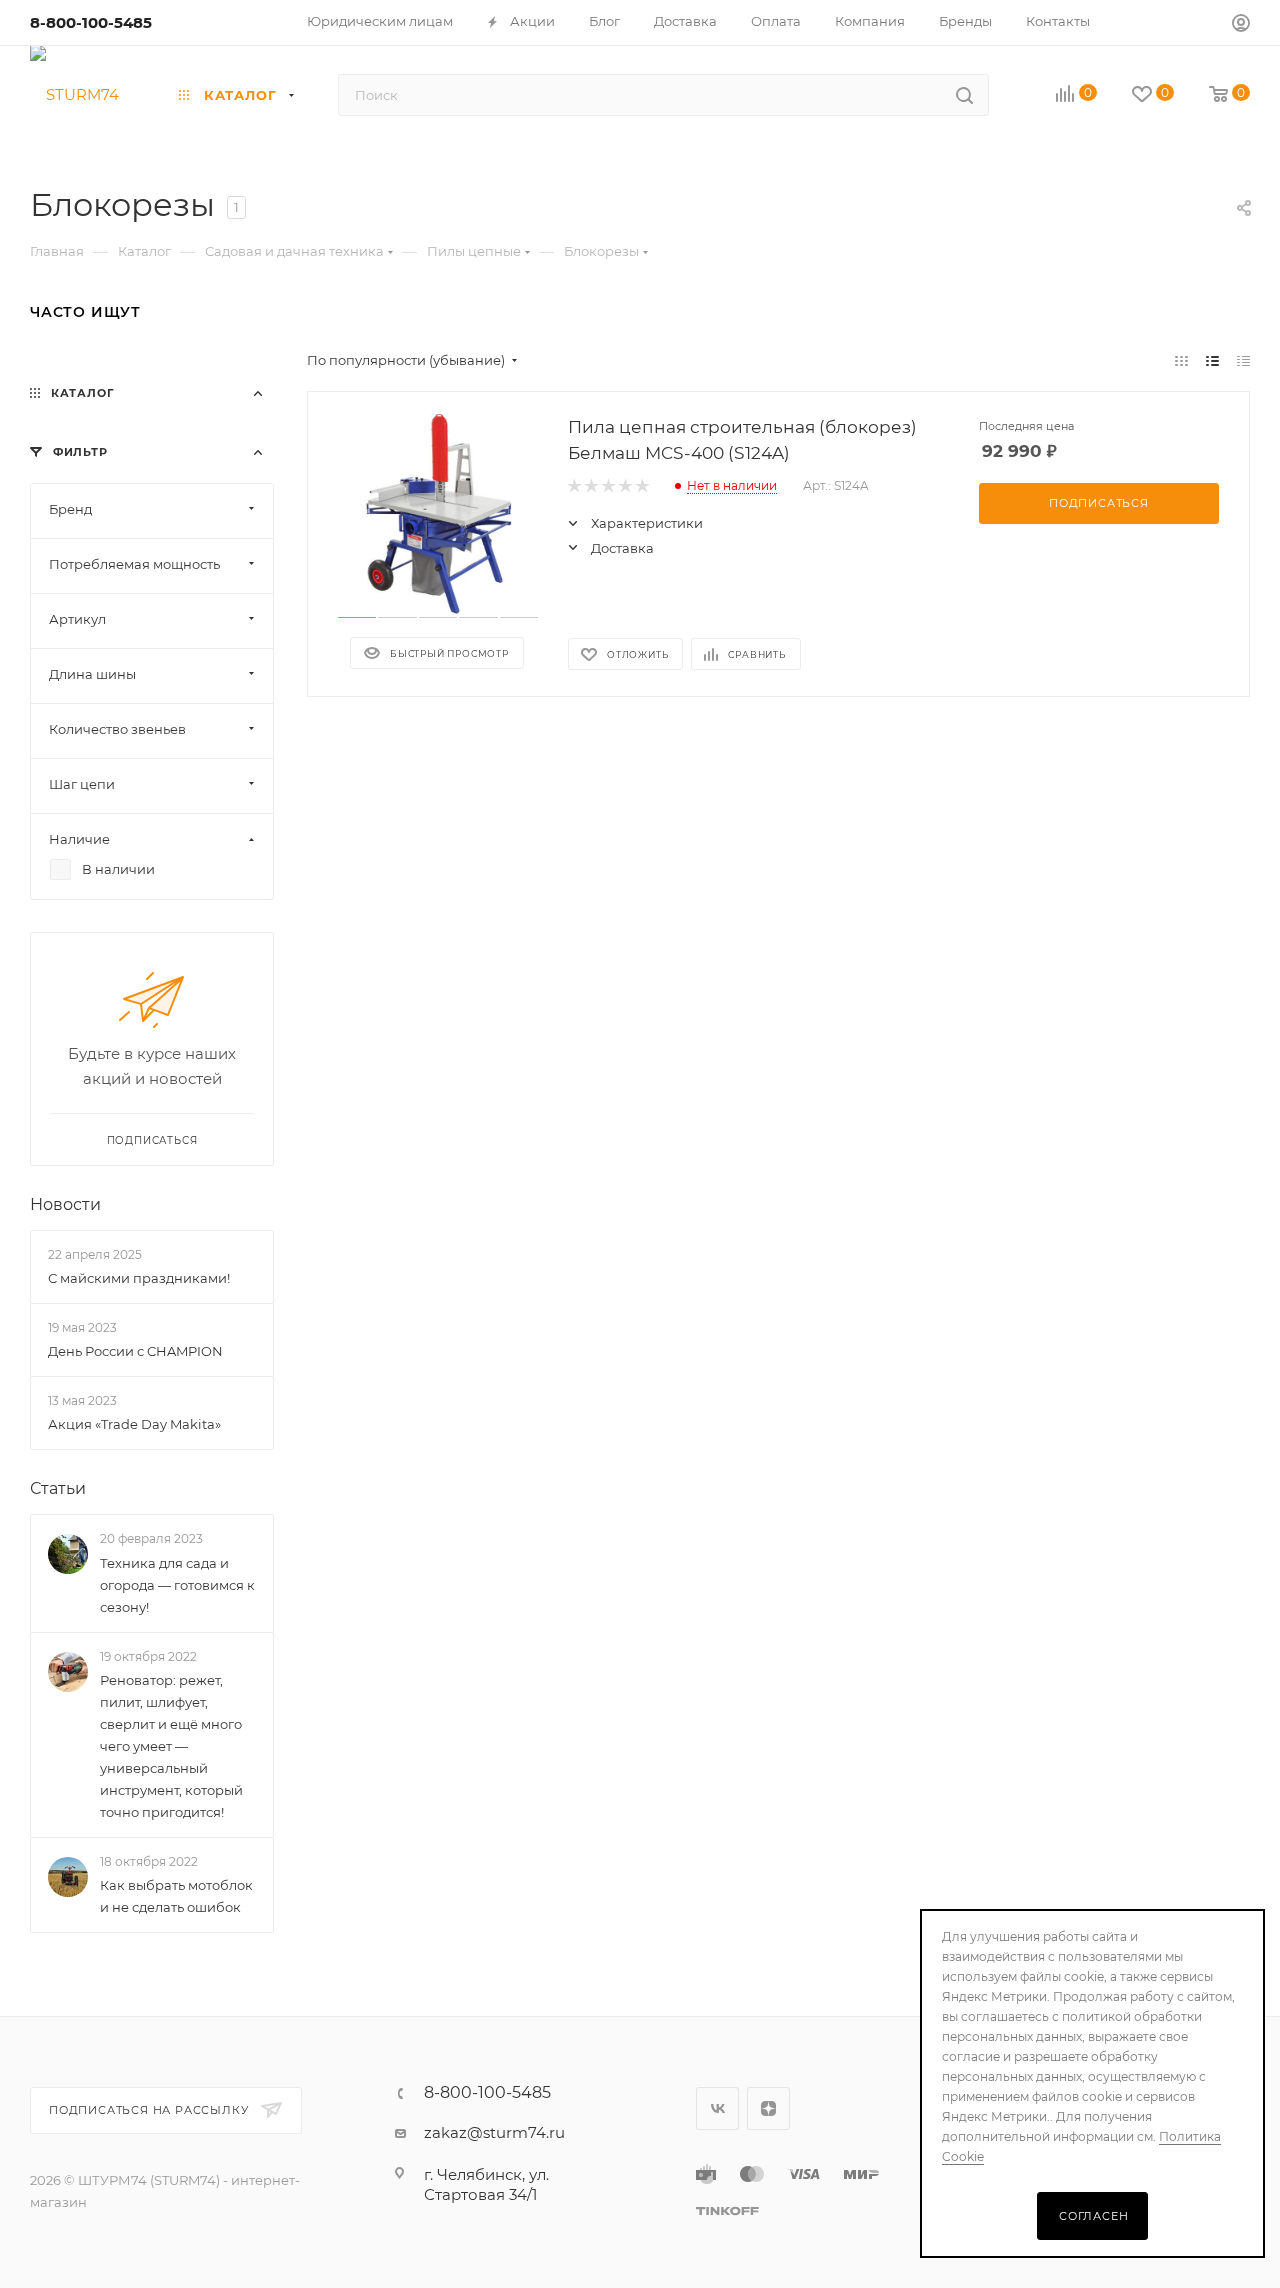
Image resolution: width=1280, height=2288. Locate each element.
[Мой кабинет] (1241, 25)
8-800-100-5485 (91, 22)
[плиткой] (1181, 360)
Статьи (58, 1489)
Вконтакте (717, 2108)
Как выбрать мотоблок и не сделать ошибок (176, 1897)
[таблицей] (1243, 360)
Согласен (1093, 2216)
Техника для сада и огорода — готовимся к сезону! (177, 1585)
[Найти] (964, 95)
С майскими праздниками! (139, 1278)
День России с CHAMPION (135, 1351)
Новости (65, 1204)
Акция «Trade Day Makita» (134, 1425)
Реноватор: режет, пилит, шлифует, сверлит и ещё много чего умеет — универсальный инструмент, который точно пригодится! (171, 1746)
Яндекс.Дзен (768, 2108)
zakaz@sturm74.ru (494, 2132)
